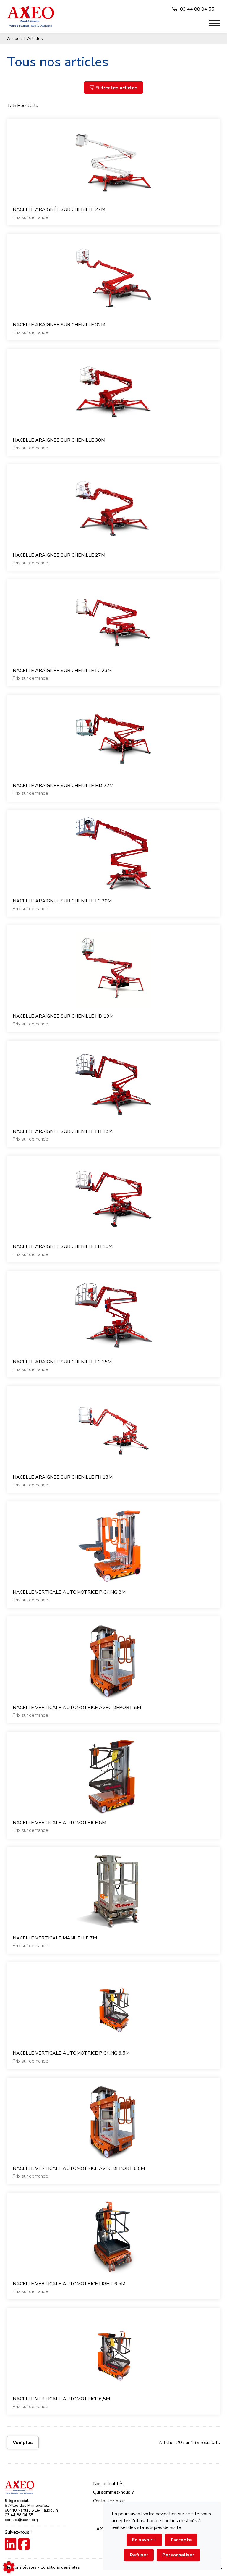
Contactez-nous (109, 2501)
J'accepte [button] (181, 2540)
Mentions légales (21, 2567)
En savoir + (144, 2540)
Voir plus (23, 2443)
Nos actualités (108, 2484)
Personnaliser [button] (178, 2555)
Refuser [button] (139, 2555)
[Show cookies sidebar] (9, 2567)
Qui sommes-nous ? (113, 2492)
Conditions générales (60, 2567)
